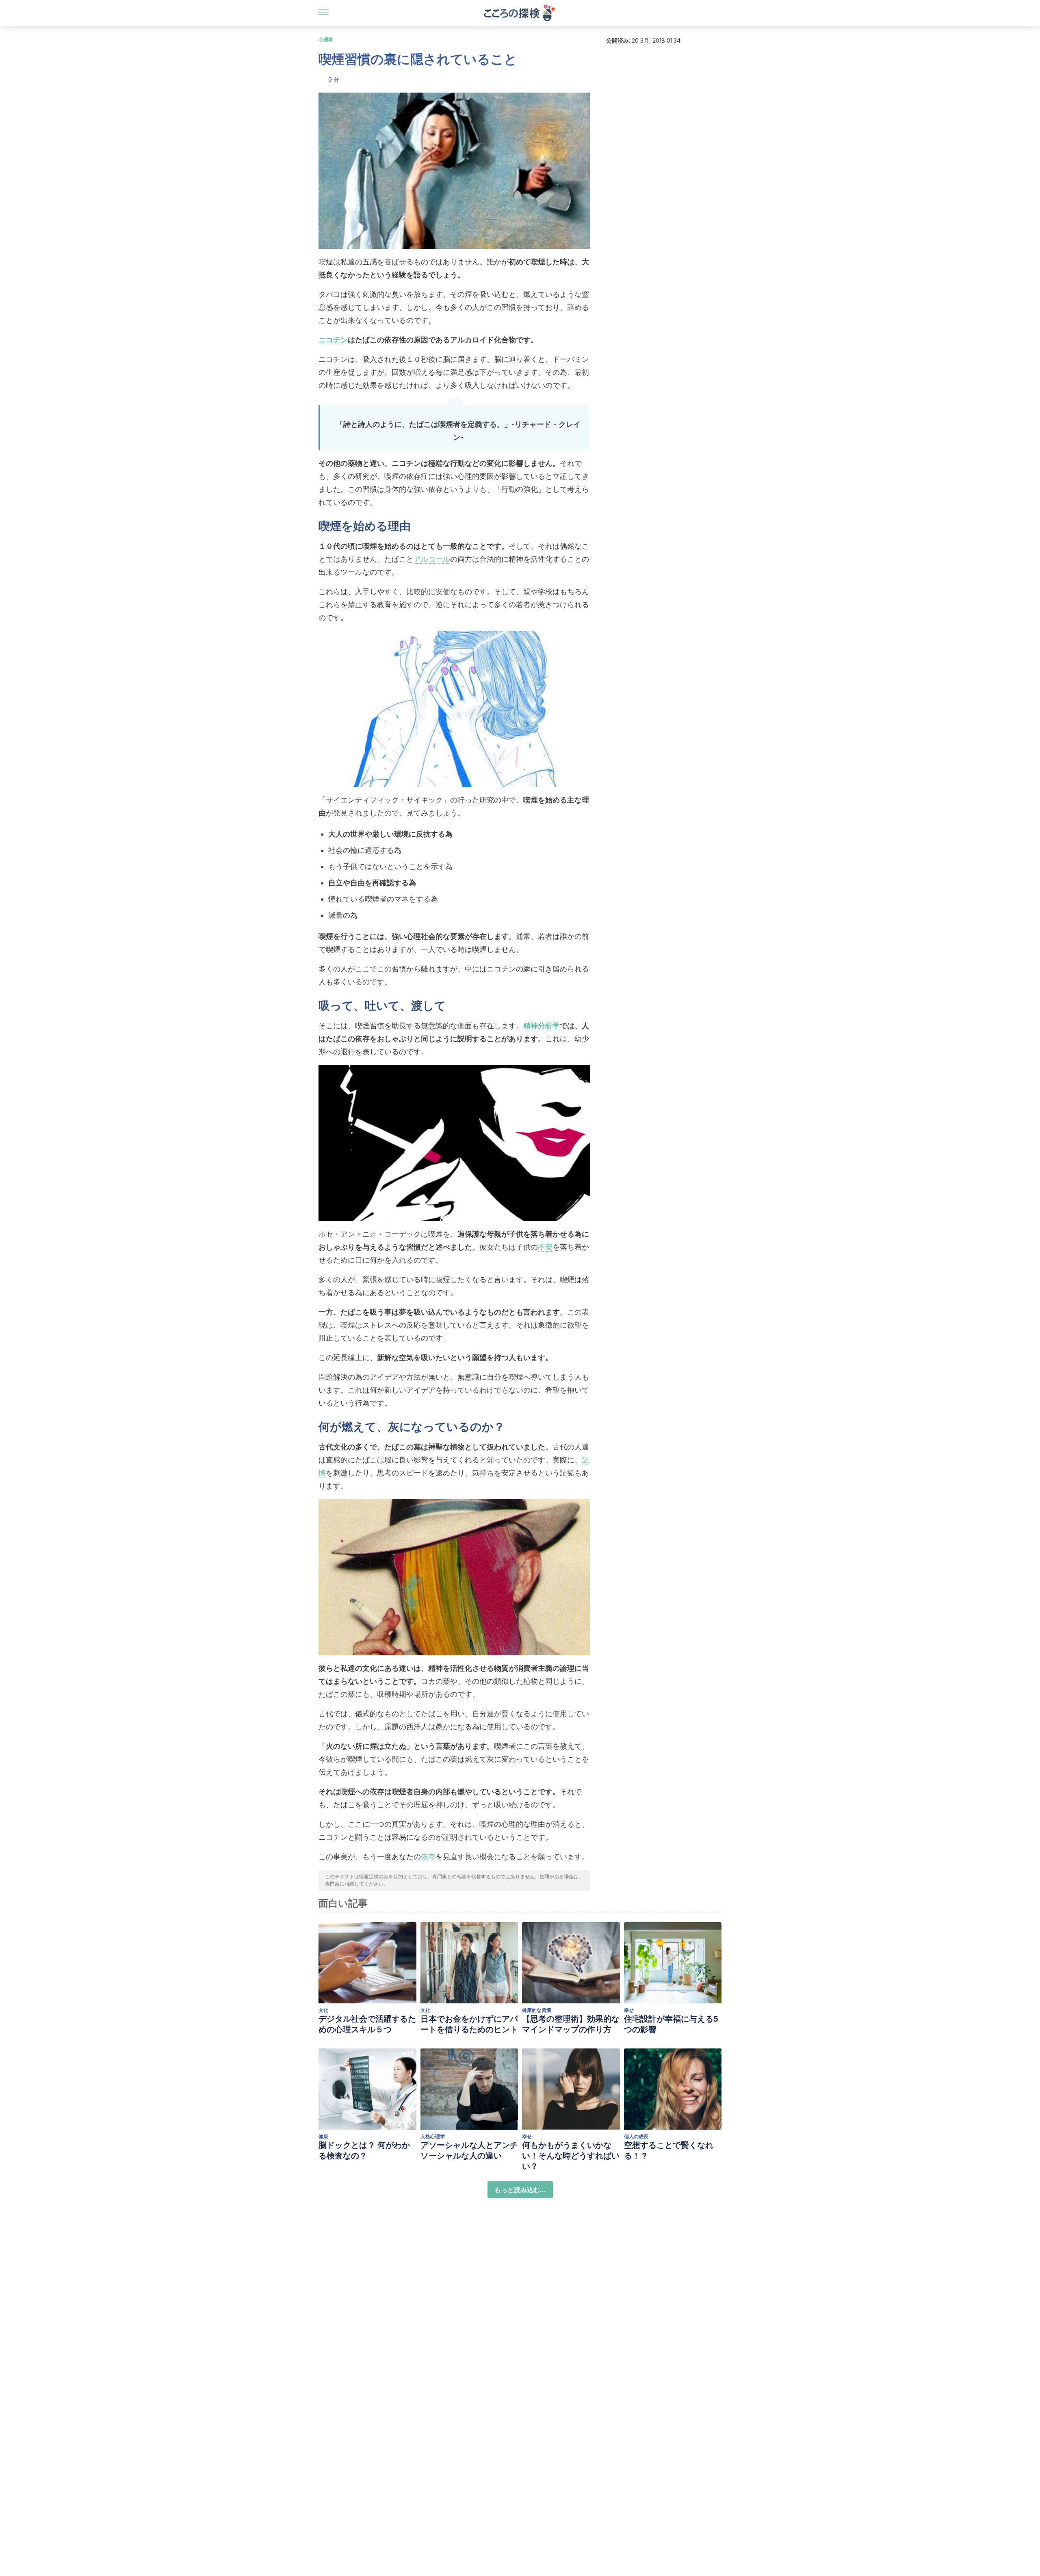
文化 (323, 2010)
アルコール (432, 559)
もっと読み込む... (520, 2190)
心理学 (326, 40)
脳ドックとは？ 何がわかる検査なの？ (364, 2150)
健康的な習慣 (537, 2010)
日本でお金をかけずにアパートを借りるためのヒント (469, 2024)
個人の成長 (636, 2136)
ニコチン (333, 340)
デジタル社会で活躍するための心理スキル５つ (367, 2024)
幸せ (629, 2010)
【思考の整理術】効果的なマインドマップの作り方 (571, 2024)
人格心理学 (433, 2136)
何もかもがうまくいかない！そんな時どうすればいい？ (571, 2156)
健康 (323, 2136)
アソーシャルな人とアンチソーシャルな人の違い (469, 2150)
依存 (428, 1857)
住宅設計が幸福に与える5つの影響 (671, 2024)
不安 (545, 1247)
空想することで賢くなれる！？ (669, 2150)
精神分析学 (542, 1026)
